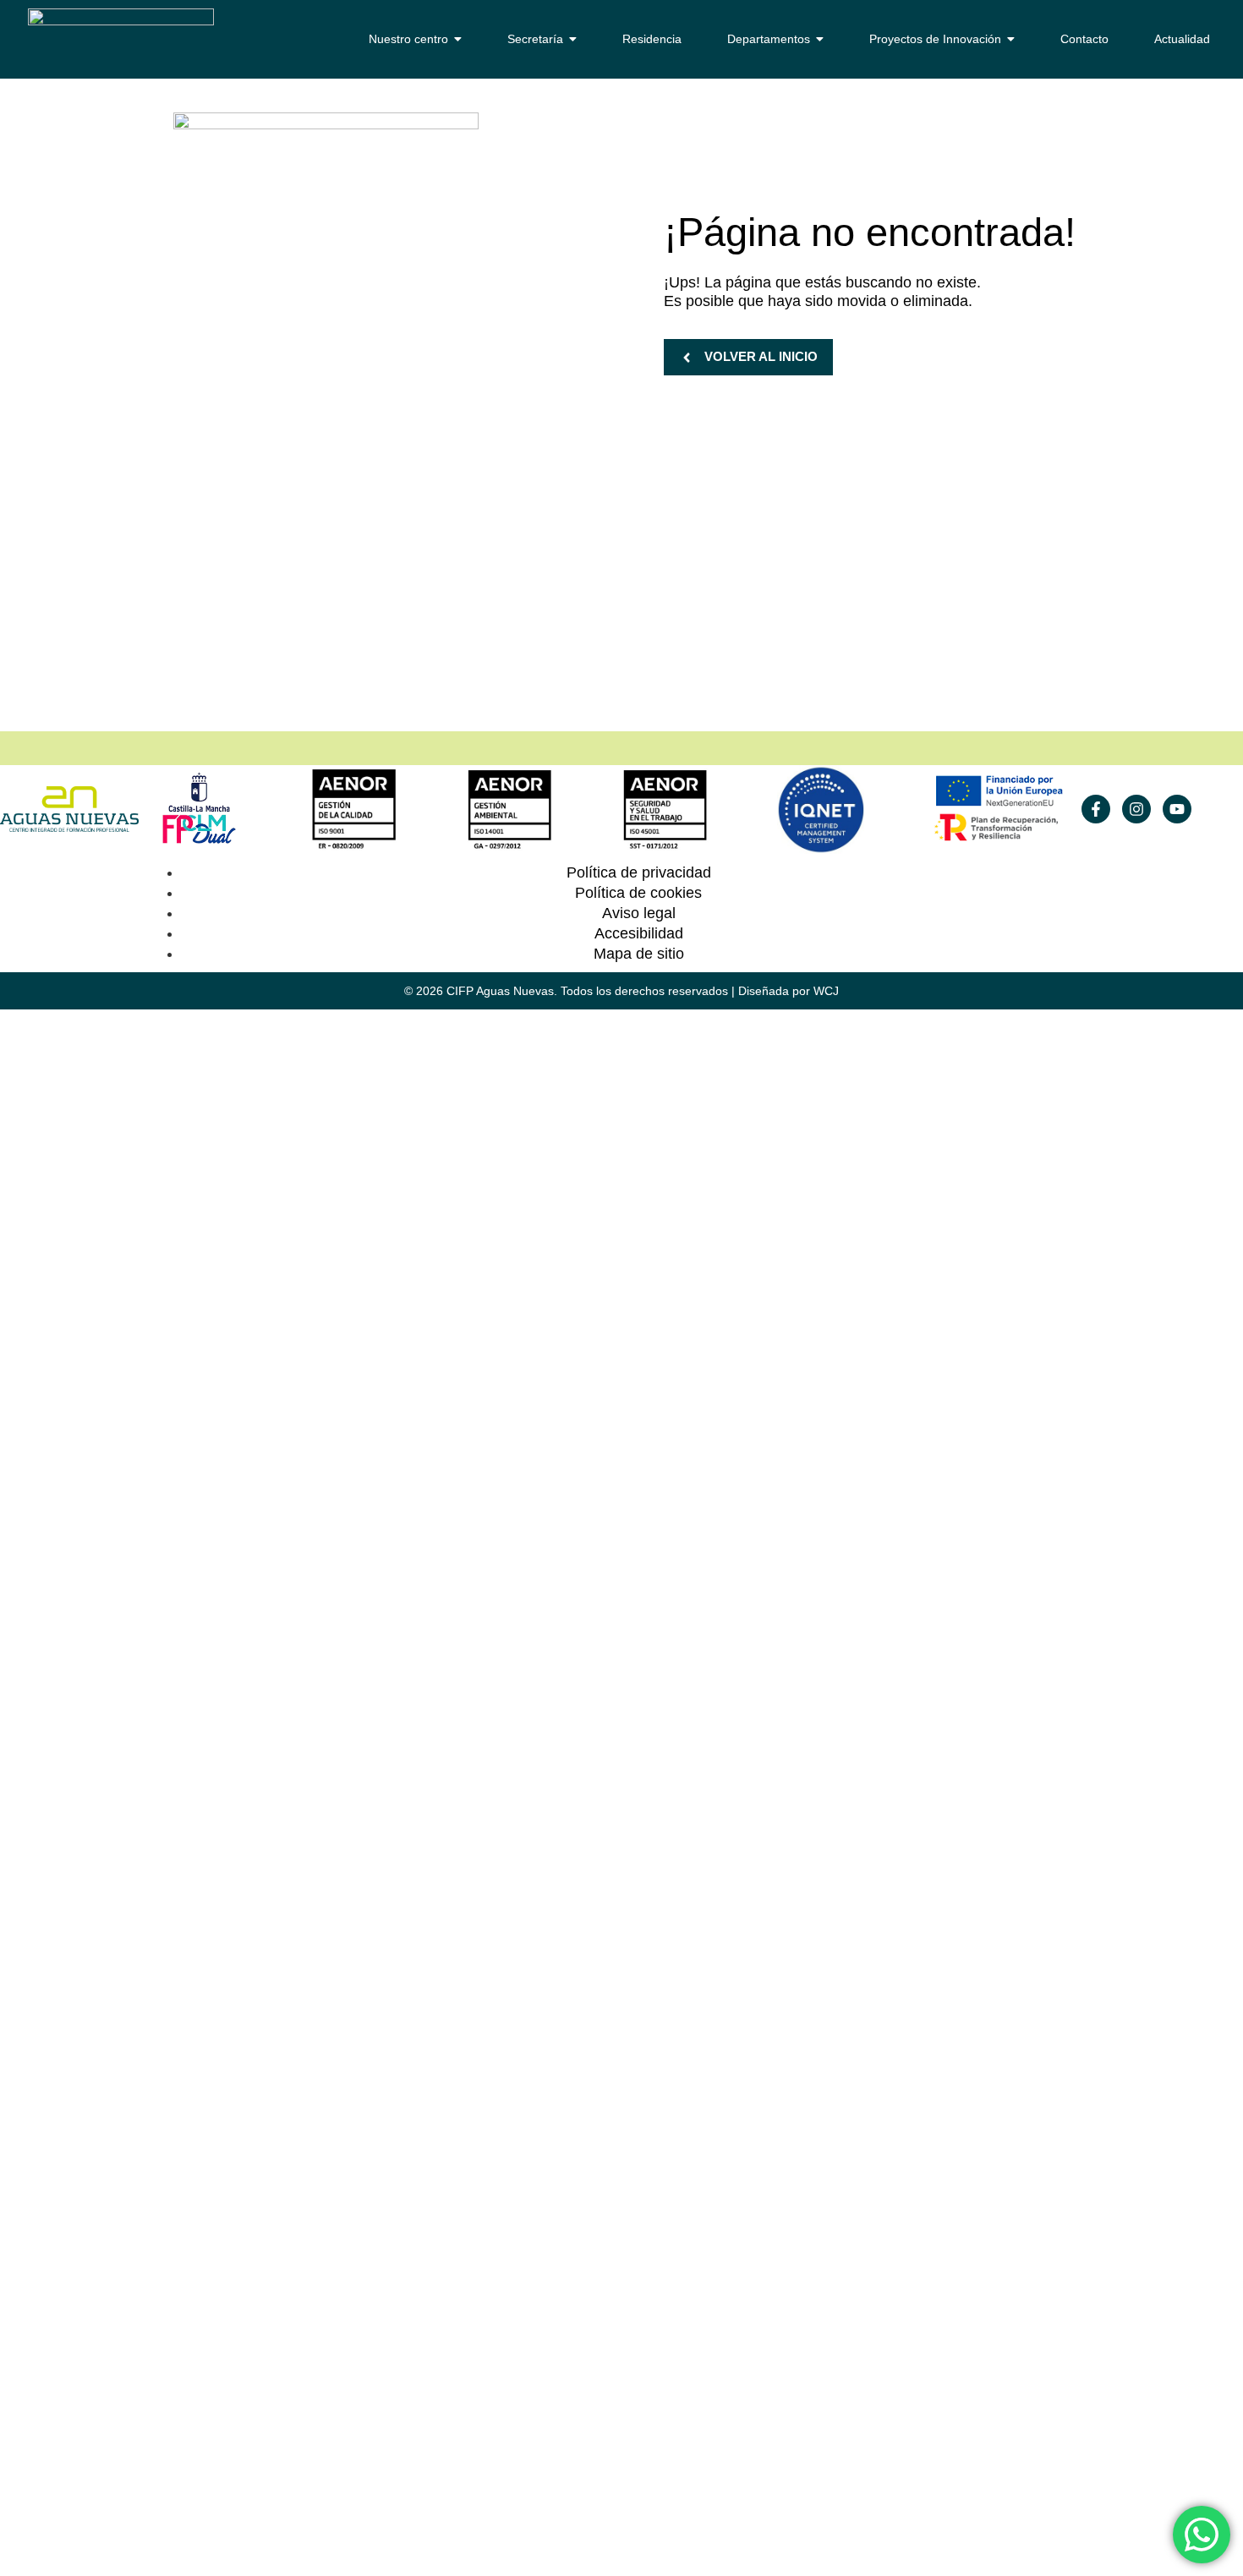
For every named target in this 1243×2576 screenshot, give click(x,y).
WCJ (826, 991)
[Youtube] (1177, 809)
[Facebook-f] (1096, 809)
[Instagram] (1136, 809)
